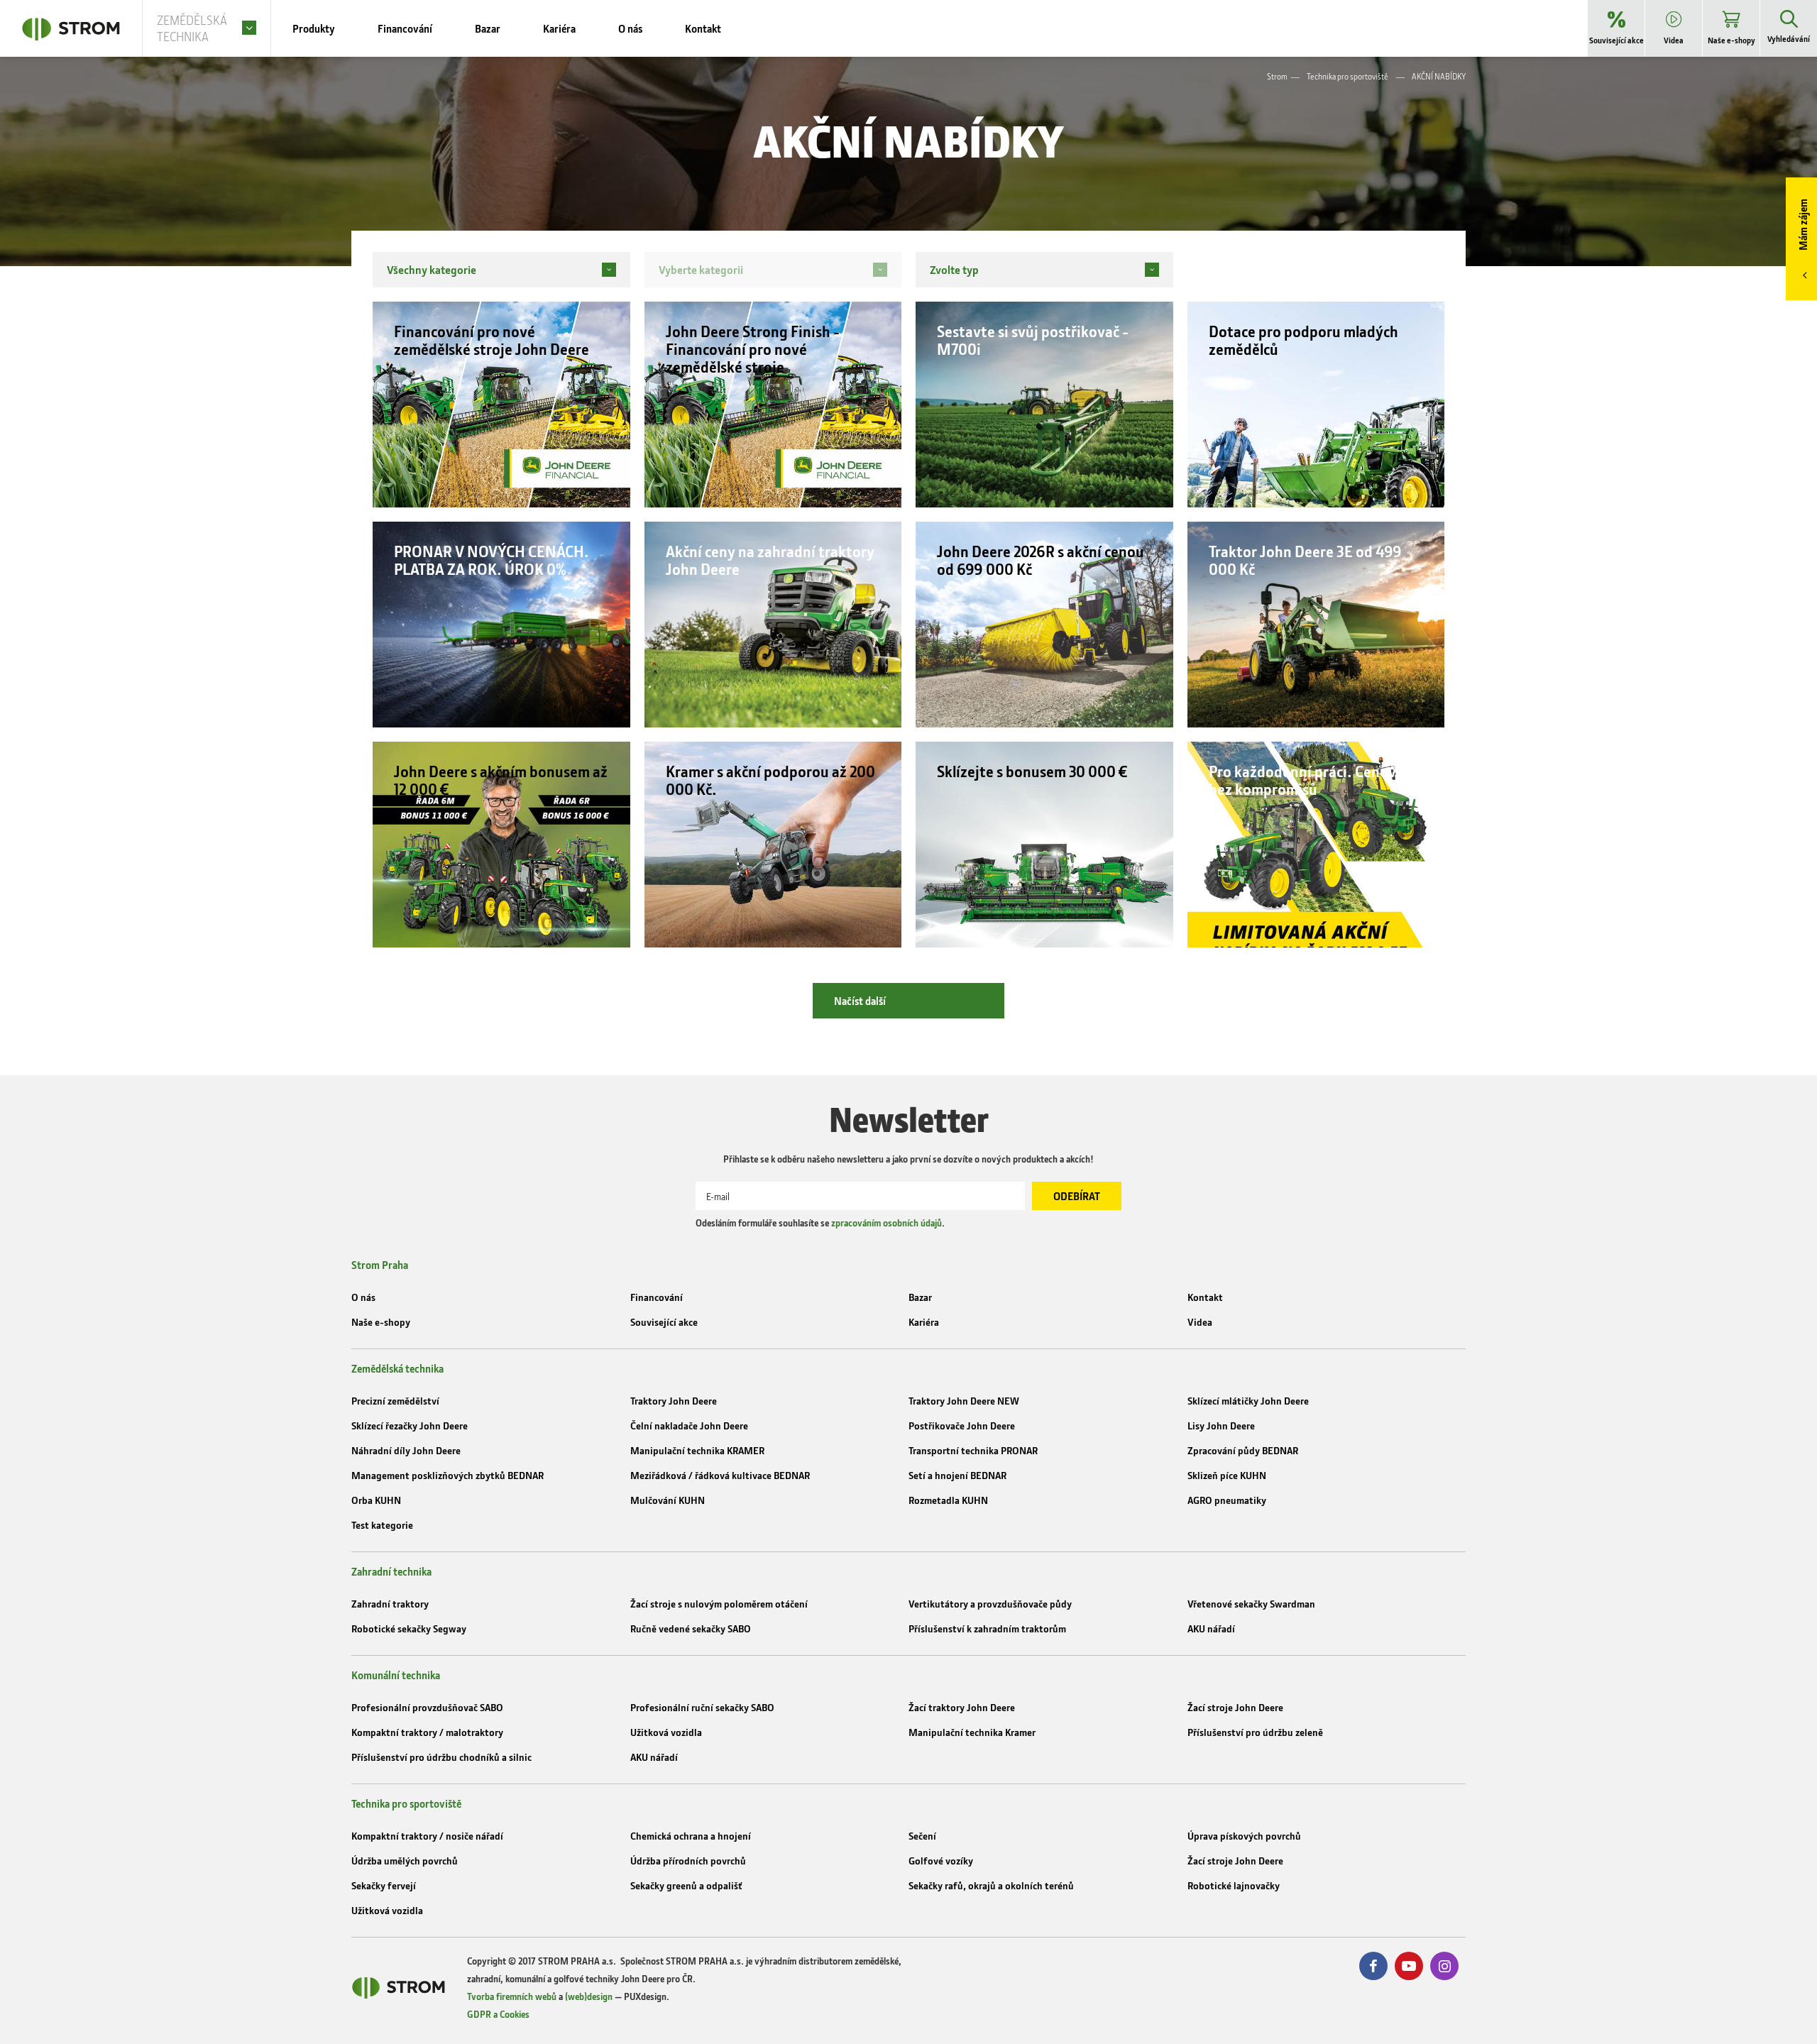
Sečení (922, 1836)
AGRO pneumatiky (1227, 1500)
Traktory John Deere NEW (964, 1401)
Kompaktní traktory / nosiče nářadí (427, 1836)
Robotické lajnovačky (1234, 1885)
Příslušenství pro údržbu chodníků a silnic (441, 1757)
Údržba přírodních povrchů (688, 1861)
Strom (1277, 76)
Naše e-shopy (381, 1322)
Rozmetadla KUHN (948, 1500)
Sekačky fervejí (384, 1885)
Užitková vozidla (666, 1732)
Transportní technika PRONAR (973, 1450)
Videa (1200, 1322)
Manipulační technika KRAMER (697, 1450)
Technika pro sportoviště (1347, 76)
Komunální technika (396, 1675)
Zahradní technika (391, 1571)
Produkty (314, 28)
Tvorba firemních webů (512, 1996)
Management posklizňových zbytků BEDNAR (448, 1475)
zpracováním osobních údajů (886, 1222)
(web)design (589, 1996)
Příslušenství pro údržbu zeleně (1255, 1732)
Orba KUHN (376, 1500)
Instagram (1444, 1966)
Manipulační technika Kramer (972, 1732)
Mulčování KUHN (668, 1500)
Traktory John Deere (674, 1401)
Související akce (664, 1322)
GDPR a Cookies (498, 2014)
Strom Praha (380, 1265)
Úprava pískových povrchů (1244, 1836)
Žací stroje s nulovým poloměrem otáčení (719, 1604)
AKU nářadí (1211, 1628)
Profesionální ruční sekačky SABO (702, 1707)
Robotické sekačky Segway (409, 1628)
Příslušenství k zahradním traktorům (987, 1628)
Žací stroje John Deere (1235, 1707)
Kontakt (1205, 1297)
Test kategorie (382, 1525)
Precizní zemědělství (395, 1401)
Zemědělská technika (397, 1368)
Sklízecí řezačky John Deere (410, 1425)
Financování (657, 1297)
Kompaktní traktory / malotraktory (427, 1732)
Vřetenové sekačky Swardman (1251, 1604)
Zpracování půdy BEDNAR (1243, 1450)
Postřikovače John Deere (962, 1425)
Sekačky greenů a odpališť (686, 1885)
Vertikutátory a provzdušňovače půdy (990, 1604)
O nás (363, 1297)
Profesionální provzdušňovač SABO (427, 1707)
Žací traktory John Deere (962, 1707)
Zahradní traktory (390, 1604)
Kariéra (924, 1322)
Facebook (1373, 1966)
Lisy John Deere (1221, 1425)
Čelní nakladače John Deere (689, 1425)
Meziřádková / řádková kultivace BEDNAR (720, 1475)
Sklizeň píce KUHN (1227, 1475)
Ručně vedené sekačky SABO (691, 1628)
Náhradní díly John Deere (406, 1450)
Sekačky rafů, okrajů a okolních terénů (991, 1885)
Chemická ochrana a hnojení (691, 1836)
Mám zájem (1803, 225)
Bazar (920, 1297)
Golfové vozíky (941, 1861)
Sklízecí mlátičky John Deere (1248, 1401)
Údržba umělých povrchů (405, 1861)
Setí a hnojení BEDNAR (957, 1475)
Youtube (1409, 1966)
